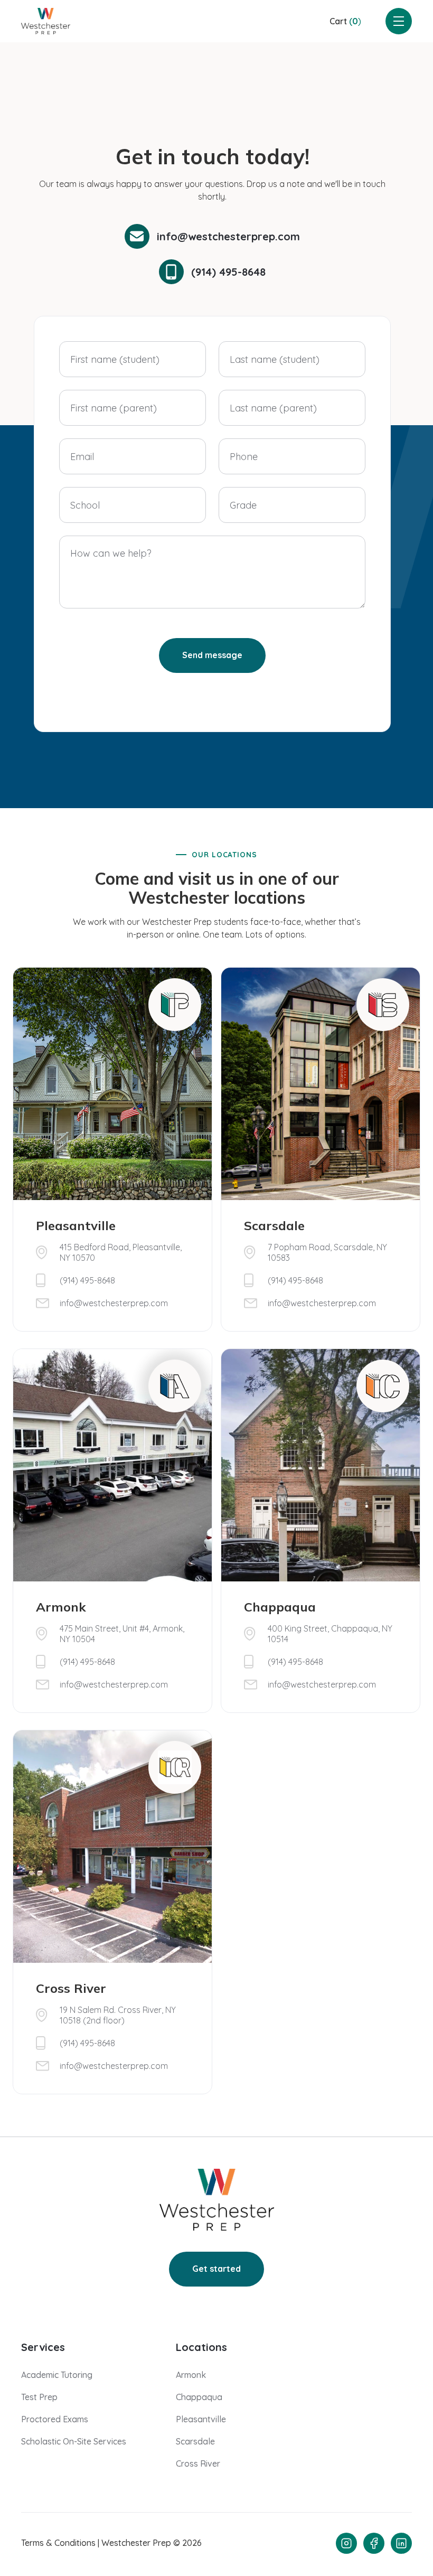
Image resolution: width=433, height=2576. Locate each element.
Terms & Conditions (58, 2543)
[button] (345, 21)
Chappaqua (199, 2397)
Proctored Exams (55, 2419)
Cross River (198, 2463)
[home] (46, 21)
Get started (216, 2269)
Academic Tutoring (57, 2375)
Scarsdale (195, 2441)
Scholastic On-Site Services (74, 2441)
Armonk (191, 2375)
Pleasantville (201, 2419)
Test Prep (39, 2397)
